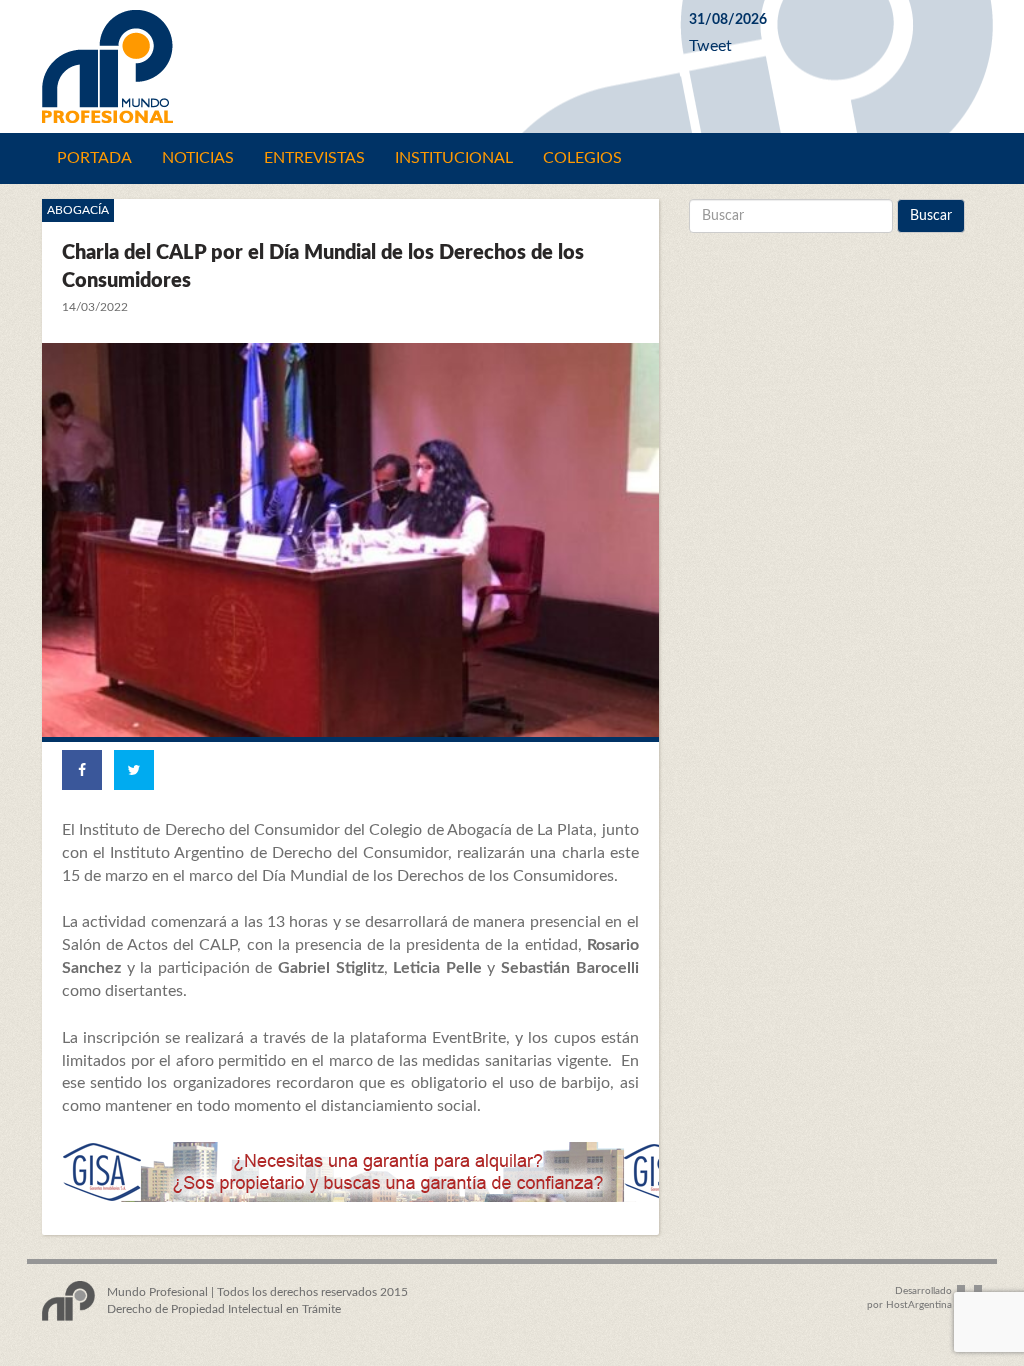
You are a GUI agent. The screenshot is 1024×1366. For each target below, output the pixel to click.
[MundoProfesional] (350, 66)
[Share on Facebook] (82, 770)
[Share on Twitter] (134, 770)
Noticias (198, 158)
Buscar (931, 216)
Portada (94, 158)
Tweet (710, 46)
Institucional (454, 158)
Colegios (582, 158)
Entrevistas (314, 158)
